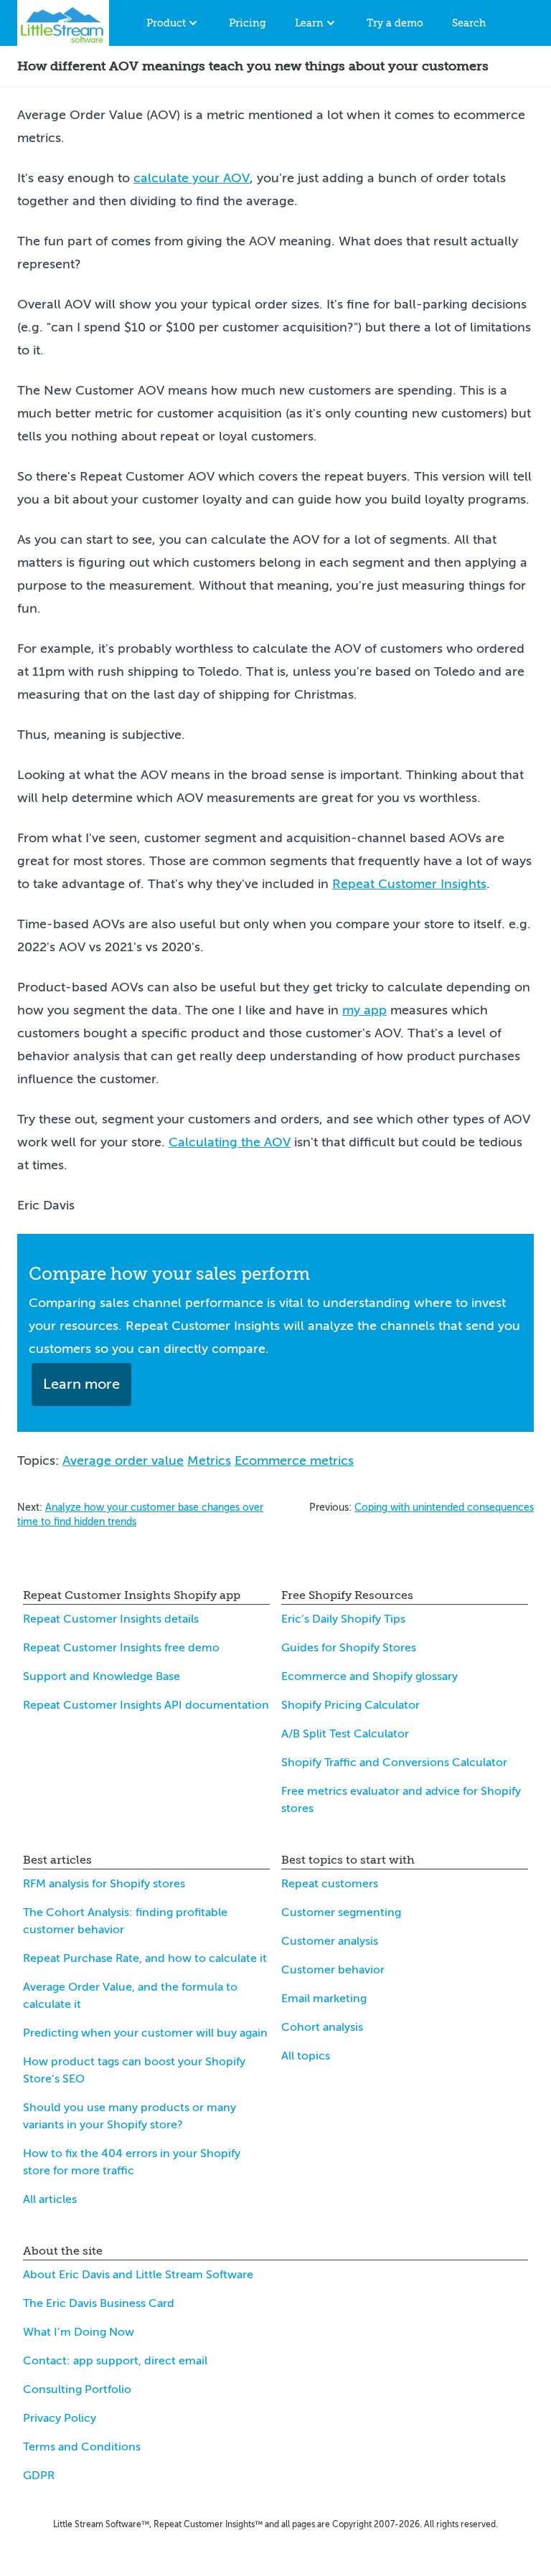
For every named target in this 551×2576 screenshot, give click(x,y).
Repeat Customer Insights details (111, 1619)
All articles (50, 2199)
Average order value (123, 1461)
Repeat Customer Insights (409, 884)
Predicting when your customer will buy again (145, 2033)
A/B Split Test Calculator (345, 1734)
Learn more (81, 1384)
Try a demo (395, 23)
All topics (306, 2056)
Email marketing (324, 1999)
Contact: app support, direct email (115, 2361)
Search (469, 23)
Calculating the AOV (230, 1142)
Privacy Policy (60, 2418)
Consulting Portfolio (77, 2389)
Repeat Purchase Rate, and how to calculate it (145, 1958)
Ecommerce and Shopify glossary (369, 1676)
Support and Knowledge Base (102, 1676)
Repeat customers (330, 1884)
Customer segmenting (341, 1912)
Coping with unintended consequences (444, 1508)
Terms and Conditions (82, 2447)
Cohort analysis (322, 2027)
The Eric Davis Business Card (99, 2303)
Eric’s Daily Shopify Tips (343, 1619)
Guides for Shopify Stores (349, 1648)
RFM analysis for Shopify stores (104, 1884)
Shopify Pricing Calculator (350, 1705)
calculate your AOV (192, 178)
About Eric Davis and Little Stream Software (138, 2275)
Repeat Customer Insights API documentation (146, 1705)
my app (364, 1010)
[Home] (63, 23)
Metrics (209, 1461)
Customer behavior (333, 1970)
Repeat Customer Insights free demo (121, 1648)
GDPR (39, 2476)
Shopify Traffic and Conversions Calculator (394, 1763)
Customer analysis (330, 1941)
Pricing (248, 23)
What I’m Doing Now (79, 2332)
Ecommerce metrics (294, 1461)
